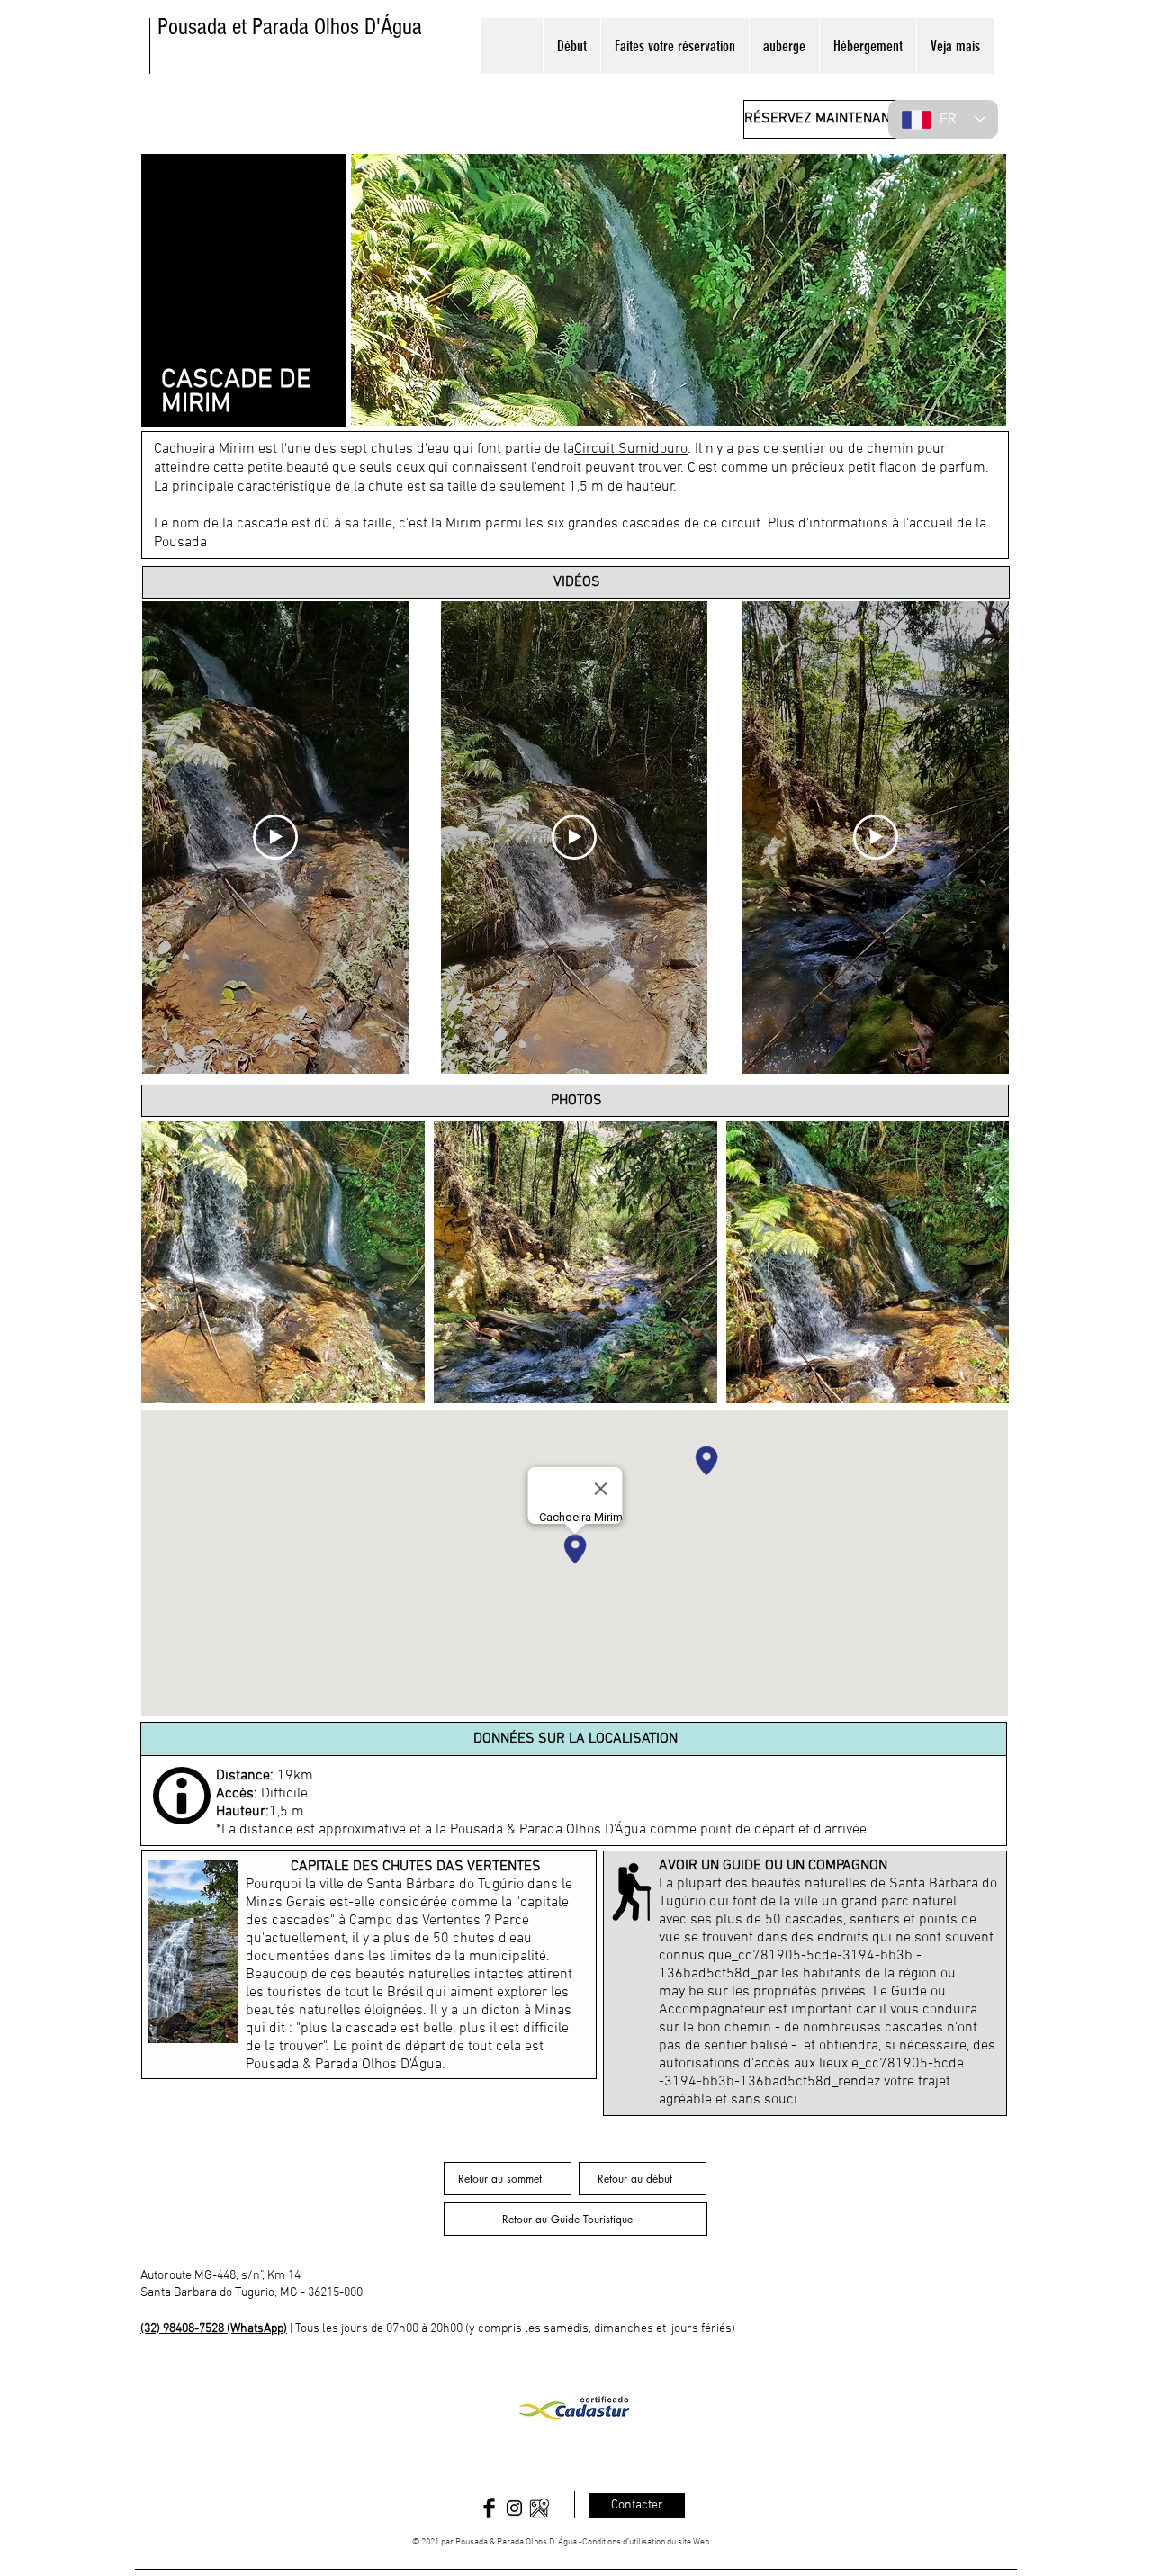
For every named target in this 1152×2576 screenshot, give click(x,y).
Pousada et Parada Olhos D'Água (290, 27)
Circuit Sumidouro (631, 449)
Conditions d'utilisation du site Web (646, 2542)
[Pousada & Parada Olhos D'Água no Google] (540, 2508)
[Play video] (275, 837)
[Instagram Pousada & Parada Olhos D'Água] (514, 2508)
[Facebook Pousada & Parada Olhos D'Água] (489, 2508)
